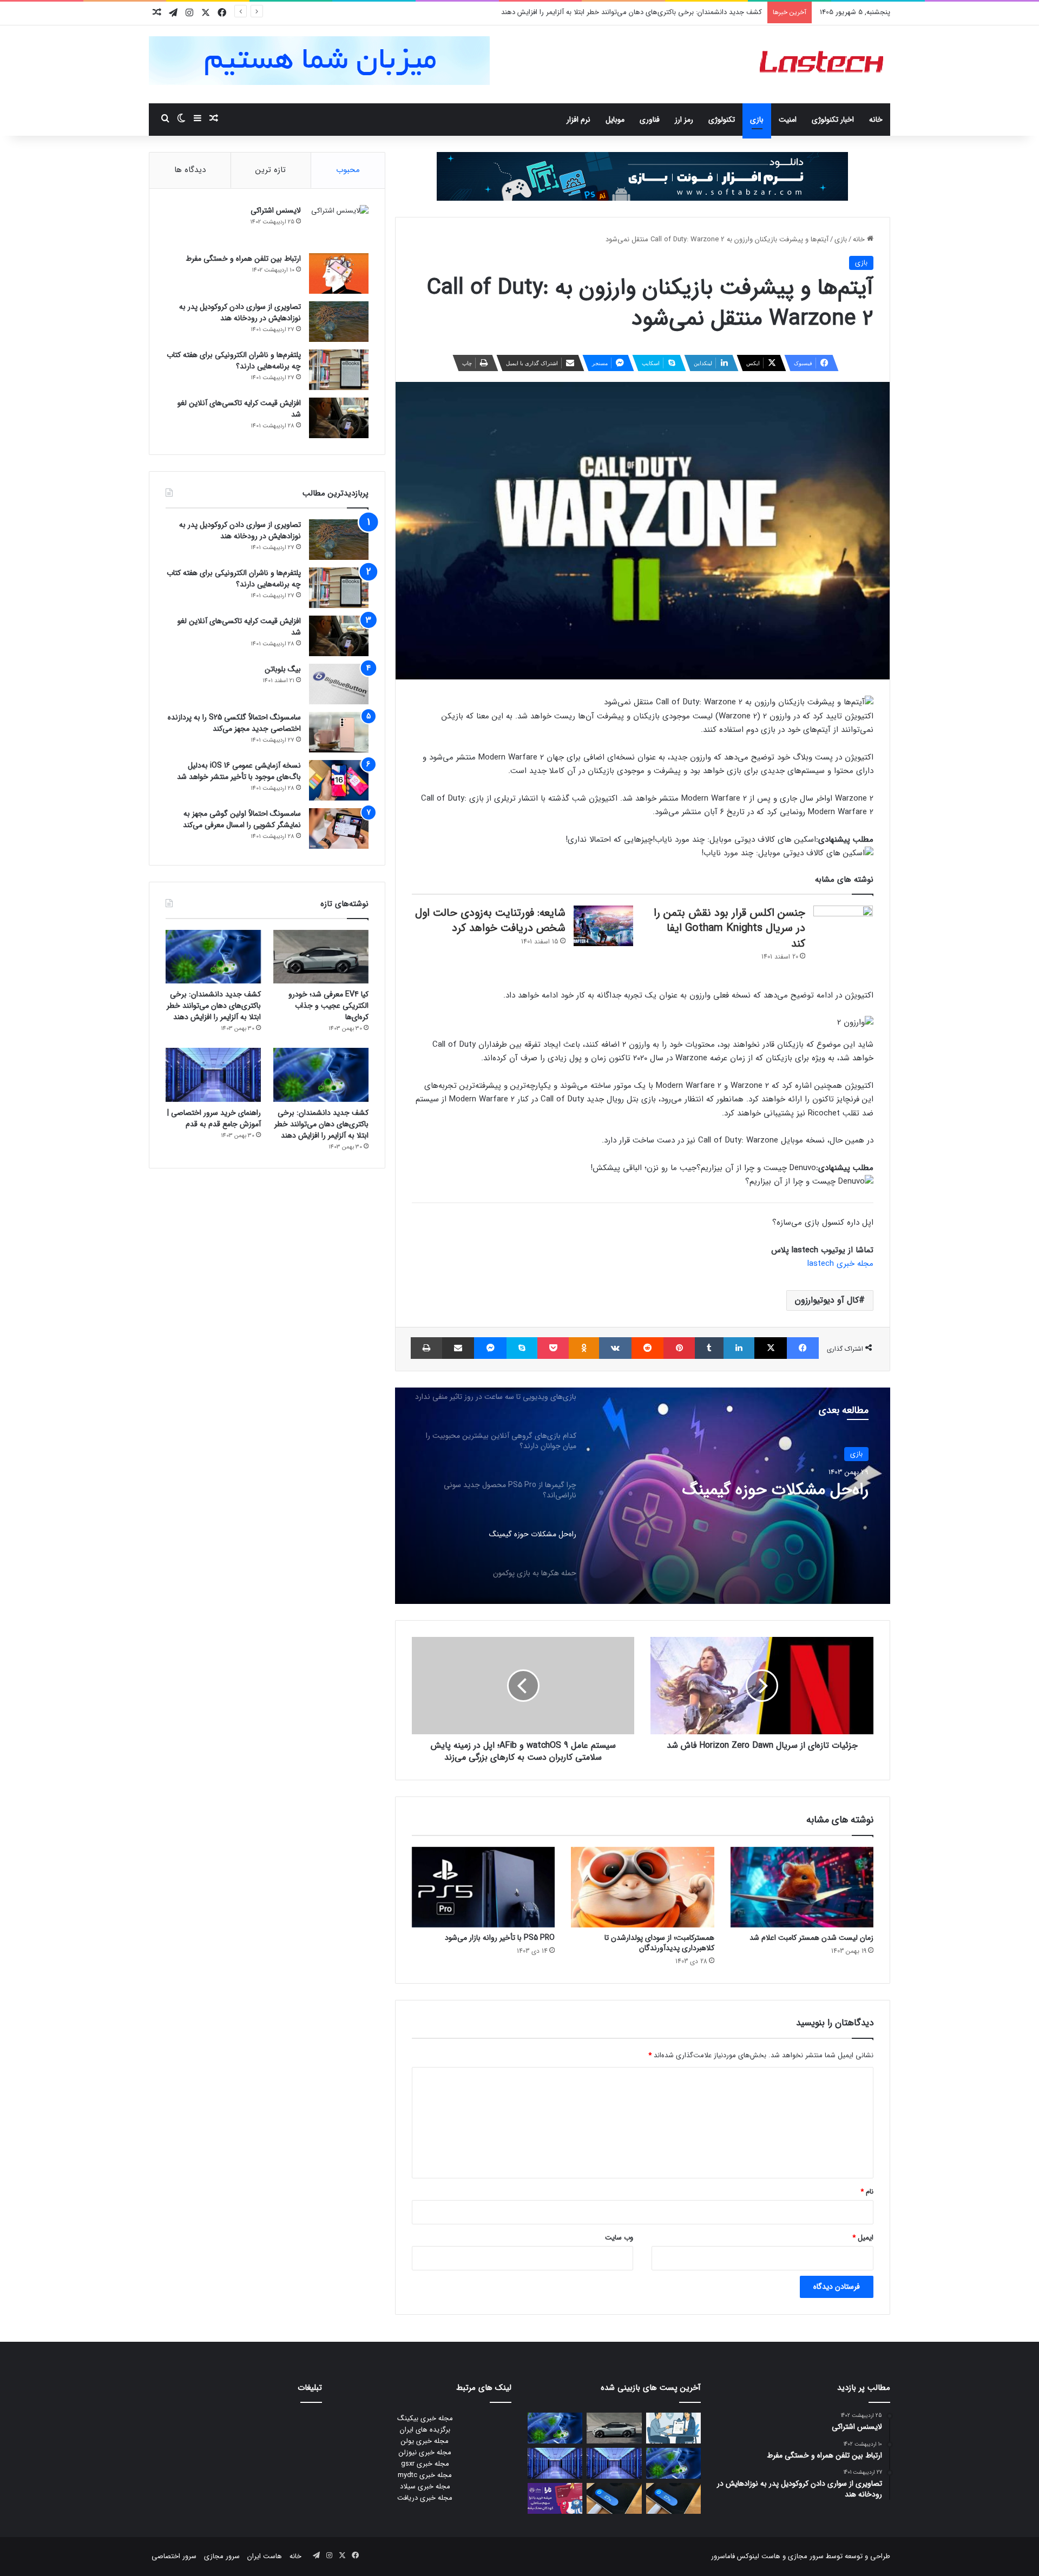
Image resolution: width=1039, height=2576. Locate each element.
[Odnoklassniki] (584, 1348)
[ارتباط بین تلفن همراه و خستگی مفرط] (339, 273)
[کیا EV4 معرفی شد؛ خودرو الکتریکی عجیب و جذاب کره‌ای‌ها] (321, 957)
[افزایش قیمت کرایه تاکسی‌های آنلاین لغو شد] (339, 418)
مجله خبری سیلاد (425, 2486)
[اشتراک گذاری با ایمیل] (458, 1348)
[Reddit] (647, 1348)
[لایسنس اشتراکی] (339, 225)
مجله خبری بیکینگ (425, 2418)
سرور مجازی (806, 2556)
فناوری (650, 120)
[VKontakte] (615, 1348)
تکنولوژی (722, 120)
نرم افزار (578, 120)
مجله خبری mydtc (425, 2475)
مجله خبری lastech (840, 1264)
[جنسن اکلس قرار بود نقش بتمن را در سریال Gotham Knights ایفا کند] (843, 926)
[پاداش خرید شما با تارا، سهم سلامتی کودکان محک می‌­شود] (555, 2498)
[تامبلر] (709, 1348)
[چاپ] (426, 1348)
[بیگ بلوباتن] (339, 684)
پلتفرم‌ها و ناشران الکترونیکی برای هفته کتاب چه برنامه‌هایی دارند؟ (234, 361)
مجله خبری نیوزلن (425, 2452)
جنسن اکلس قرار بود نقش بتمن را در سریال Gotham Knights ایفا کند (729, 928)
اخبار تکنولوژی (833, 120)
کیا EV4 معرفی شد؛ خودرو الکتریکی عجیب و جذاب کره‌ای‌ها (328, 1006)
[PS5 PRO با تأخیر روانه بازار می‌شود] (483, 1887)
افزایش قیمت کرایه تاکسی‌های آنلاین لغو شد (239, 409)
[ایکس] (770, 1348)
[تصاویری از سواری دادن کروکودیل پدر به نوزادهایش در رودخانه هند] (339, 322)
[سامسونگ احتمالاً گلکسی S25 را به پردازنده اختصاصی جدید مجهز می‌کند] (339, 732)
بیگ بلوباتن (283, 669)
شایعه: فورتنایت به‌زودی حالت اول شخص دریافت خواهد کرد (490, 921)
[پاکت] (553, 1348)
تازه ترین (271, 170)
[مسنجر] (490, 1348)
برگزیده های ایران (425, 2430)
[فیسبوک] (803, 1348)
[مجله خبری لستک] (823, 64)
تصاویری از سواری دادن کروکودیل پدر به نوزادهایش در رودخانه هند (240, 312)
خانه (876, 120)
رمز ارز (684, 120)
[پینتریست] (679, 1348)
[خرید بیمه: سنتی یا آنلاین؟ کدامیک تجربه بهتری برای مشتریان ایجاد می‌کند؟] (673, 2428)
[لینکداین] (739, 1348)
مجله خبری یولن (425, 2441)
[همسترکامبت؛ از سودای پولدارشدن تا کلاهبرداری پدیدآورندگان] (642, 1887)
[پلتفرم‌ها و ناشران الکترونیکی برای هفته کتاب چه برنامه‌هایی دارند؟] (339, 370)
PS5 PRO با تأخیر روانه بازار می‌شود (500, 1938)
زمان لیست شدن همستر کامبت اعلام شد (811, 1938)
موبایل (615, 120)
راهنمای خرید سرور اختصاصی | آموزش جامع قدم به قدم (214, 1118)
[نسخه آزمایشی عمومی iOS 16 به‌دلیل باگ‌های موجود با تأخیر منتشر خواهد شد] (339, 780)
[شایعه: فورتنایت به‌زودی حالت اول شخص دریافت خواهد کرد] (603, 926)
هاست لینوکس (758, 2556)
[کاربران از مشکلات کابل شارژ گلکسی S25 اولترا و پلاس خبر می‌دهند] (673, 2498)
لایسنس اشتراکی (276, 210)
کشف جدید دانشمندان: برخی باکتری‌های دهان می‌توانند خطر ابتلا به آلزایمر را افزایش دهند (632, 12)
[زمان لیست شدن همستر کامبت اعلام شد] (802, 1887)
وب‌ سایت (619, 2238)
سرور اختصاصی (174, 2556)
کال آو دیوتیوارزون (827, 1300)
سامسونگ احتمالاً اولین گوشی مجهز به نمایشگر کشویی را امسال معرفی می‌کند (242, 819)
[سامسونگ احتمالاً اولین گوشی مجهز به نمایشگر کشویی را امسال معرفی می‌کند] (339, 828)
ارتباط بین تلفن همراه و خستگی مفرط (243, 259)
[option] (642, 1496)
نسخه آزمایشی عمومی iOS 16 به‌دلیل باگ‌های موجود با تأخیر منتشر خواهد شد (239, 771)
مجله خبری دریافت (425, 2498)
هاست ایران (265, 2556)
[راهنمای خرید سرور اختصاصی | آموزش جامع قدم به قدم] (213, 1075)
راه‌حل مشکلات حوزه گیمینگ (775, 1490)
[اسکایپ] (522, 1348)
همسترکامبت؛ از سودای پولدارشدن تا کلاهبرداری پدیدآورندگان (659, 1943)
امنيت (788, 120)
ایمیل (863, 2238)
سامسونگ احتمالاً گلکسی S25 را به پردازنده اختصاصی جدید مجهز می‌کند (234, 723)
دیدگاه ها (190, 170)
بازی (757, 120)
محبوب (348, 170)
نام (867, 2192)
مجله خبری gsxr (425, 2464)
